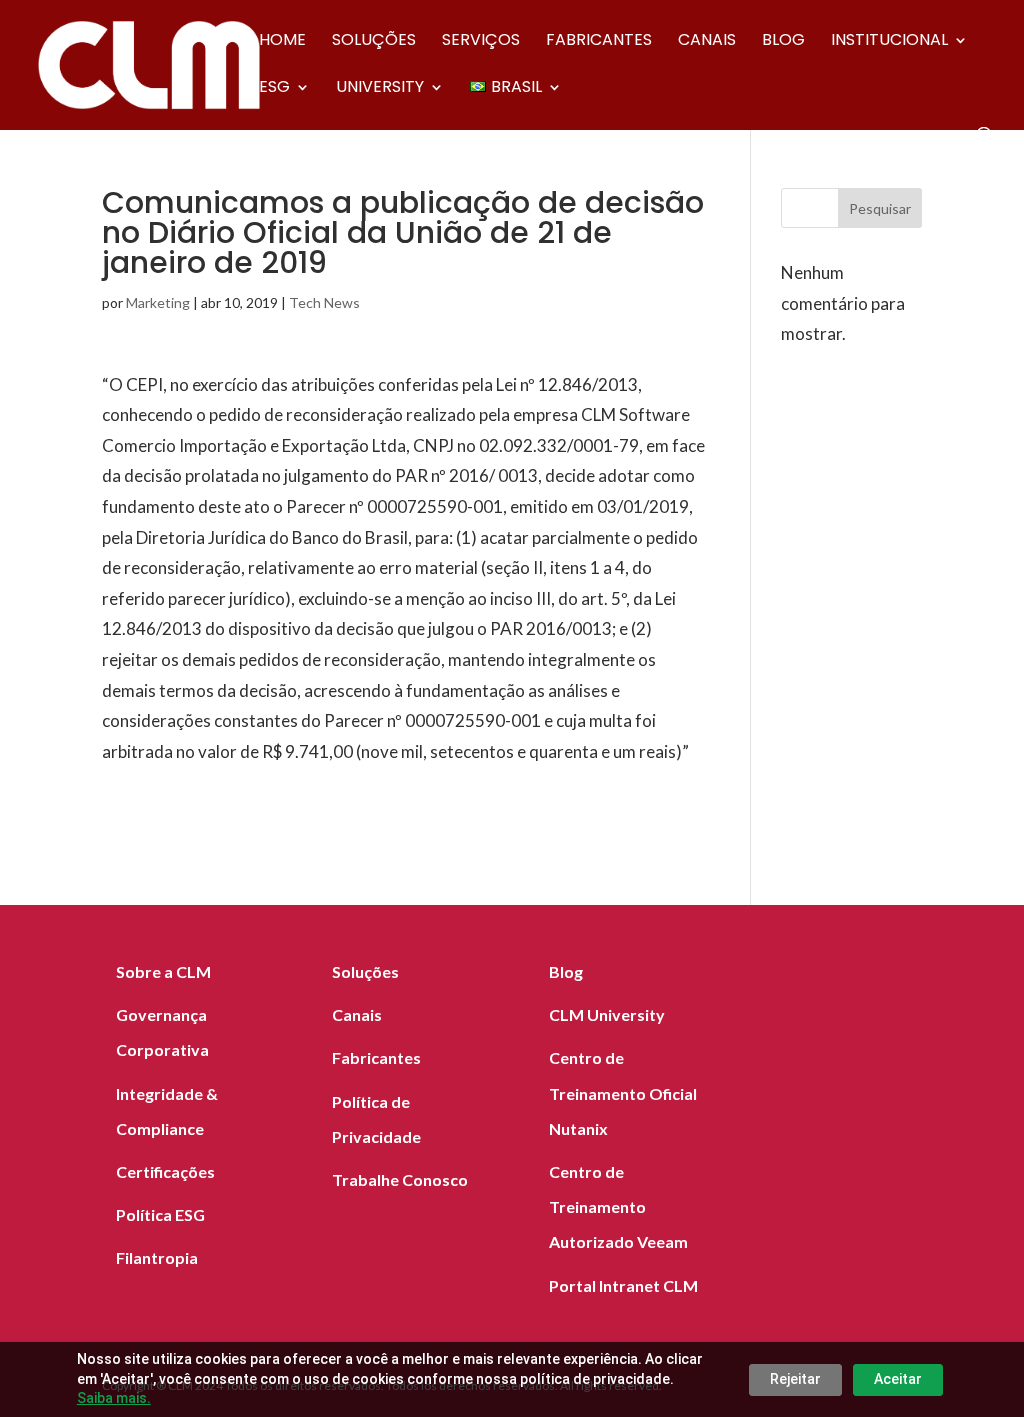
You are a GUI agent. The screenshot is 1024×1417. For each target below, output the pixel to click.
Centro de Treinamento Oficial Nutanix (623, 1092)
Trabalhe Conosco (400, 1179)
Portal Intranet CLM (623, 1285)
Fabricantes (599, 42)
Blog (783, 42)
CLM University (607, 1014)
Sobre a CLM (163, 971)
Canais (707, 42)
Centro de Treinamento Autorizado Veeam (618, 1206)
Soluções (374, 42)
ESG (274, 89)
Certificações (165, 1171)
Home (282, 42)
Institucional (889, 42)
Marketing (158, 302)
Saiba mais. (114, 1398)
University (380, 89)
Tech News (324, 302)
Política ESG (160, 1214)
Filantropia (157, 1257)
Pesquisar (880, 208)
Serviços (481, 42)
